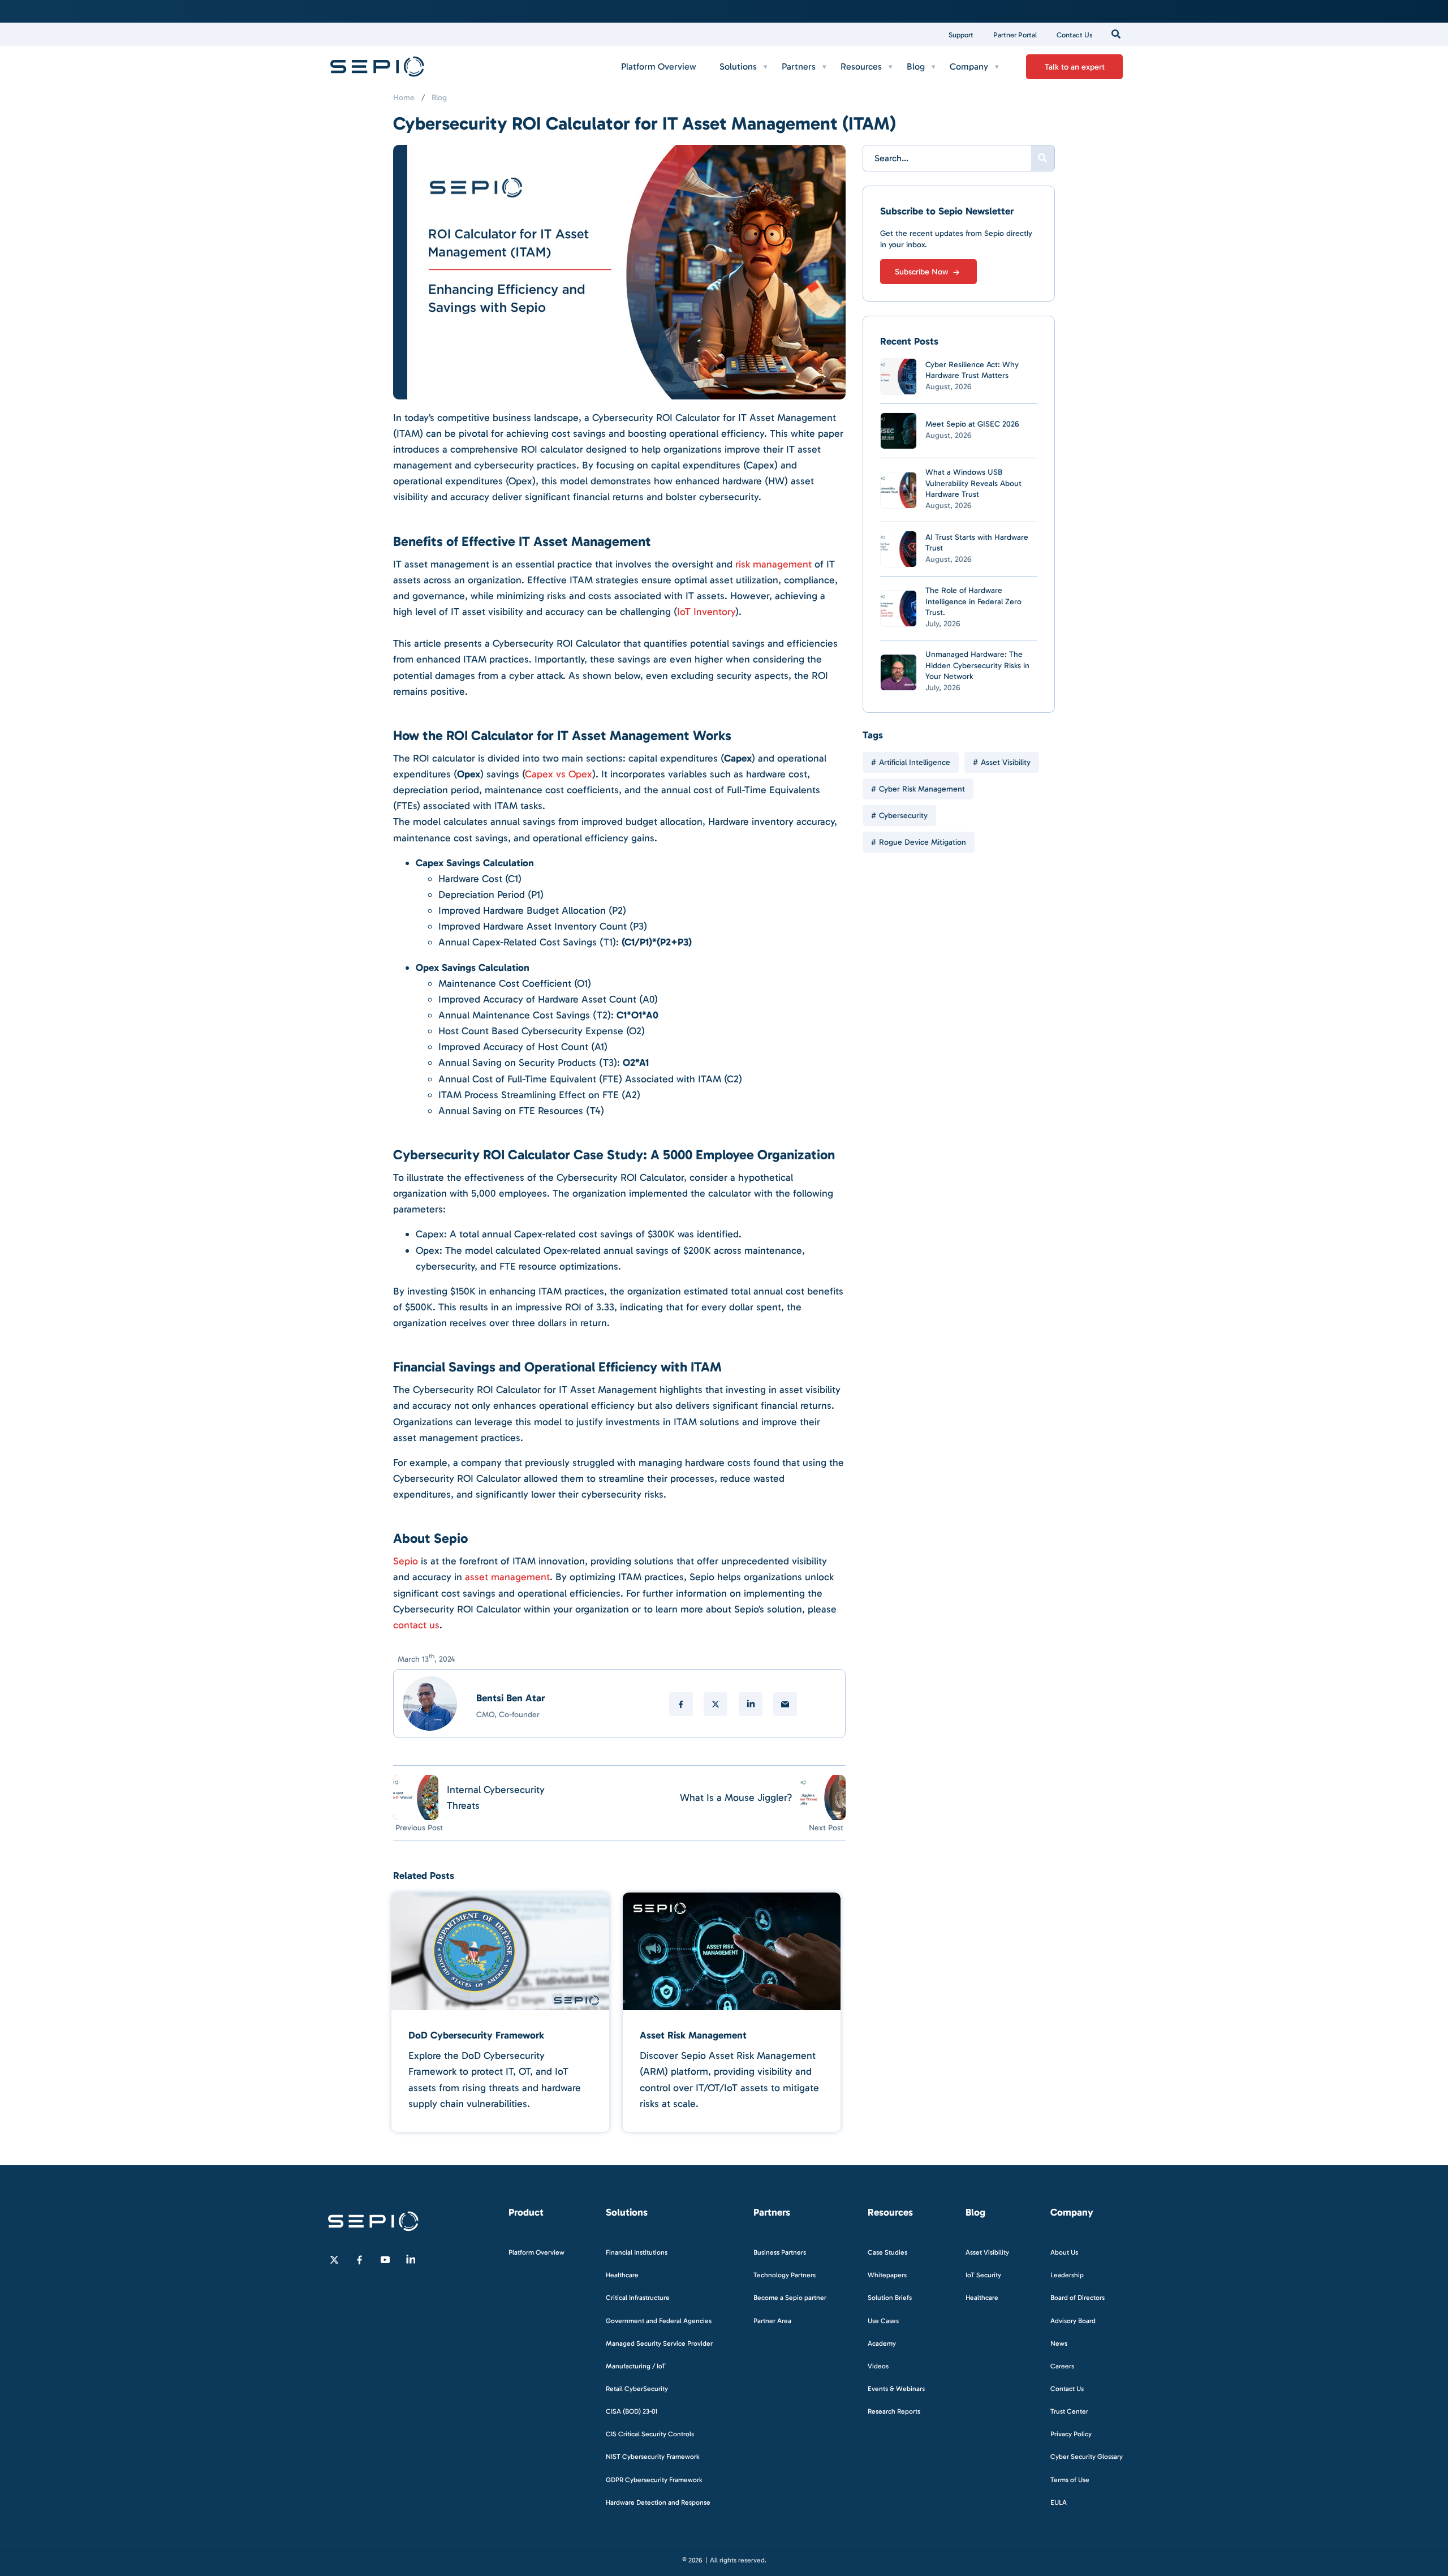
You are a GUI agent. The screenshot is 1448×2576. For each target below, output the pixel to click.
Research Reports (894, 2411)
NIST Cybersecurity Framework (653, 2457)
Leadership (1067, 2275)
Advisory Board (1073, 2320)
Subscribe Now (923, 272)
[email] (785, 1704)
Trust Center (1069, 2411)
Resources (861, 66)
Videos (878, 2366)
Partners (799, 66)
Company (969, 66)
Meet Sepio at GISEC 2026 (972, 424)
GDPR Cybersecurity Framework (654, 2479)
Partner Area (772, 2320)
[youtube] (385, 2260)
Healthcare (622, 2275)
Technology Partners (785, 2275)
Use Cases (883, 2320)
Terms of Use (1070, 2479)
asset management (507, 1577)
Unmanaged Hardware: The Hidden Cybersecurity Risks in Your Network (977, 665)
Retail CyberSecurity (637, 2389)
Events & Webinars (896, 2389)
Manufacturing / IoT (636, 2366)
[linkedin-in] (411, 2260)
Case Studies (887, 2252)
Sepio (406, 1561)
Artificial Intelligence (915, 762)
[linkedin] (751, 1704)
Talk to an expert (1075, 67)
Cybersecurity (903, 816)
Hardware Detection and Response (658, 2502)
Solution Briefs (890, 2298)
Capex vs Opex (559, 774)
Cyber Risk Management (922, 789)
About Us (1064, 2252)
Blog (916, 66)
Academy (882, 2343)
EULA (1059, 2502)
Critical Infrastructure (638, 2298)
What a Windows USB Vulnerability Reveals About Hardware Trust (973, 483)
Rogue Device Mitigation (923, 842)
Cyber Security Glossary (1087, 2457)
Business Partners (780, 2252)
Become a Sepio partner (790, 2298)
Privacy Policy (1071, 2434)
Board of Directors (1078, 2298)
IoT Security (983, 2275)
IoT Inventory (706, 612)
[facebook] (681, 1704)
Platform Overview (659, 66)
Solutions (738, 66)
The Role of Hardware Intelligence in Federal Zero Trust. (973, 601)
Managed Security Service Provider (659, 2343)
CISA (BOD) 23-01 (632, 2411)
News (1059, 2343)
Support (961, 35)
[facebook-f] (360, 2260)
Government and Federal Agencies (659, 2320)
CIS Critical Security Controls (650, 2434)
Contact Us (1075, 35)
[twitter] (716, 1704)
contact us (416, 1625)
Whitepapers (887, 2275)
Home (404, 98)
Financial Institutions (637, 2252)
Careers (1062, 2366)
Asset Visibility (1006, 762)
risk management (773, 564)
